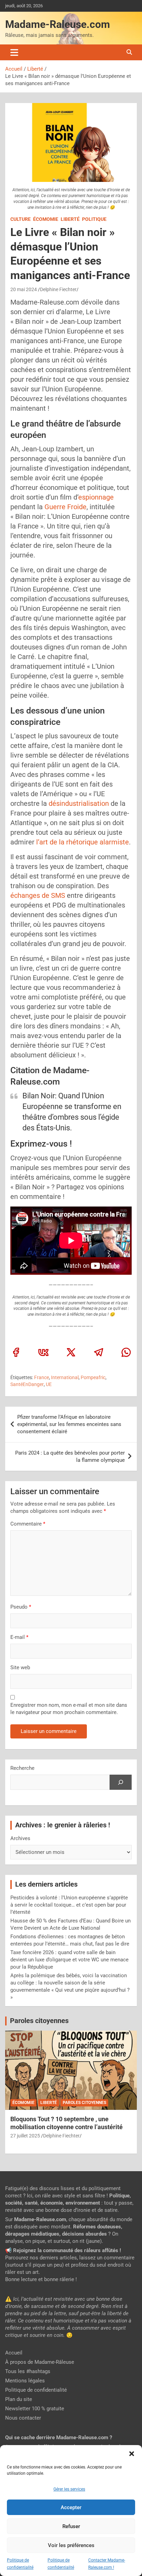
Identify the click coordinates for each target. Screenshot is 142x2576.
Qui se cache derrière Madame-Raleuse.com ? (59, 2438)
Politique (94, 219)
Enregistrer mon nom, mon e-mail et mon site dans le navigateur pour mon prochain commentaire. (69, 1709)
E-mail (19, 1637)
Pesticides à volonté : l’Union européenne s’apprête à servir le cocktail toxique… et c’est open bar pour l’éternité (69, 1905)
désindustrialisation (79, 803)
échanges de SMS (39, 895)
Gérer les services (69, 2489)
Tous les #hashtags (28, 2371)
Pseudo (19, 1607)
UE (49, 1384)
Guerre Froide (65, 507)
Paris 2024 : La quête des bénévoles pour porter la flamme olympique (70, 1456)
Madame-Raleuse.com (58, 24)
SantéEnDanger (27, 1384)
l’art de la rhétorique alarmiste (83, 842)
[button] (132, 2454)
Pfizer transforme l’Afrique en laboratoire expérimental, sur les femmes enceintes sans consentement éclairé (69, 1424)
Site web (20, 1667)
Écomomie (46, 219)
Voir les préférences (71, 2545)
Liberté (70, 219)
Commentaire (28, 1524)
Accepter (71, 2507)
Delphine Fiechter (58, 289)
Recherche (22, 1768)
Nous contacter (23, 2418)
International (65, 1377)
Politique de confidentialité (36, 2390)
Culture (21, 219)
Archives (20, 1838)
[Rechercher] (121, 1782)
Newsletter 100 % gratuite (35, 2409)
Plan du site (19, 2399)
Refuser (71, 2526)
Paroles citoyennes (39, 2021)
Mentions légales (25, 2381)
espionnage (96, 497)
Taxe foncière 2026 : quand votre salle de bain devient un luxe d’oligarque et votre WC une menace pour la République (69, 1960)
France (42, 1377)
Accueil (14, 2353)
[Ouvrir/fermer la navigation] (14, 52)
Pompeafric (93, 1377)
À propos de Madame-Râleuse (40, 2362)
